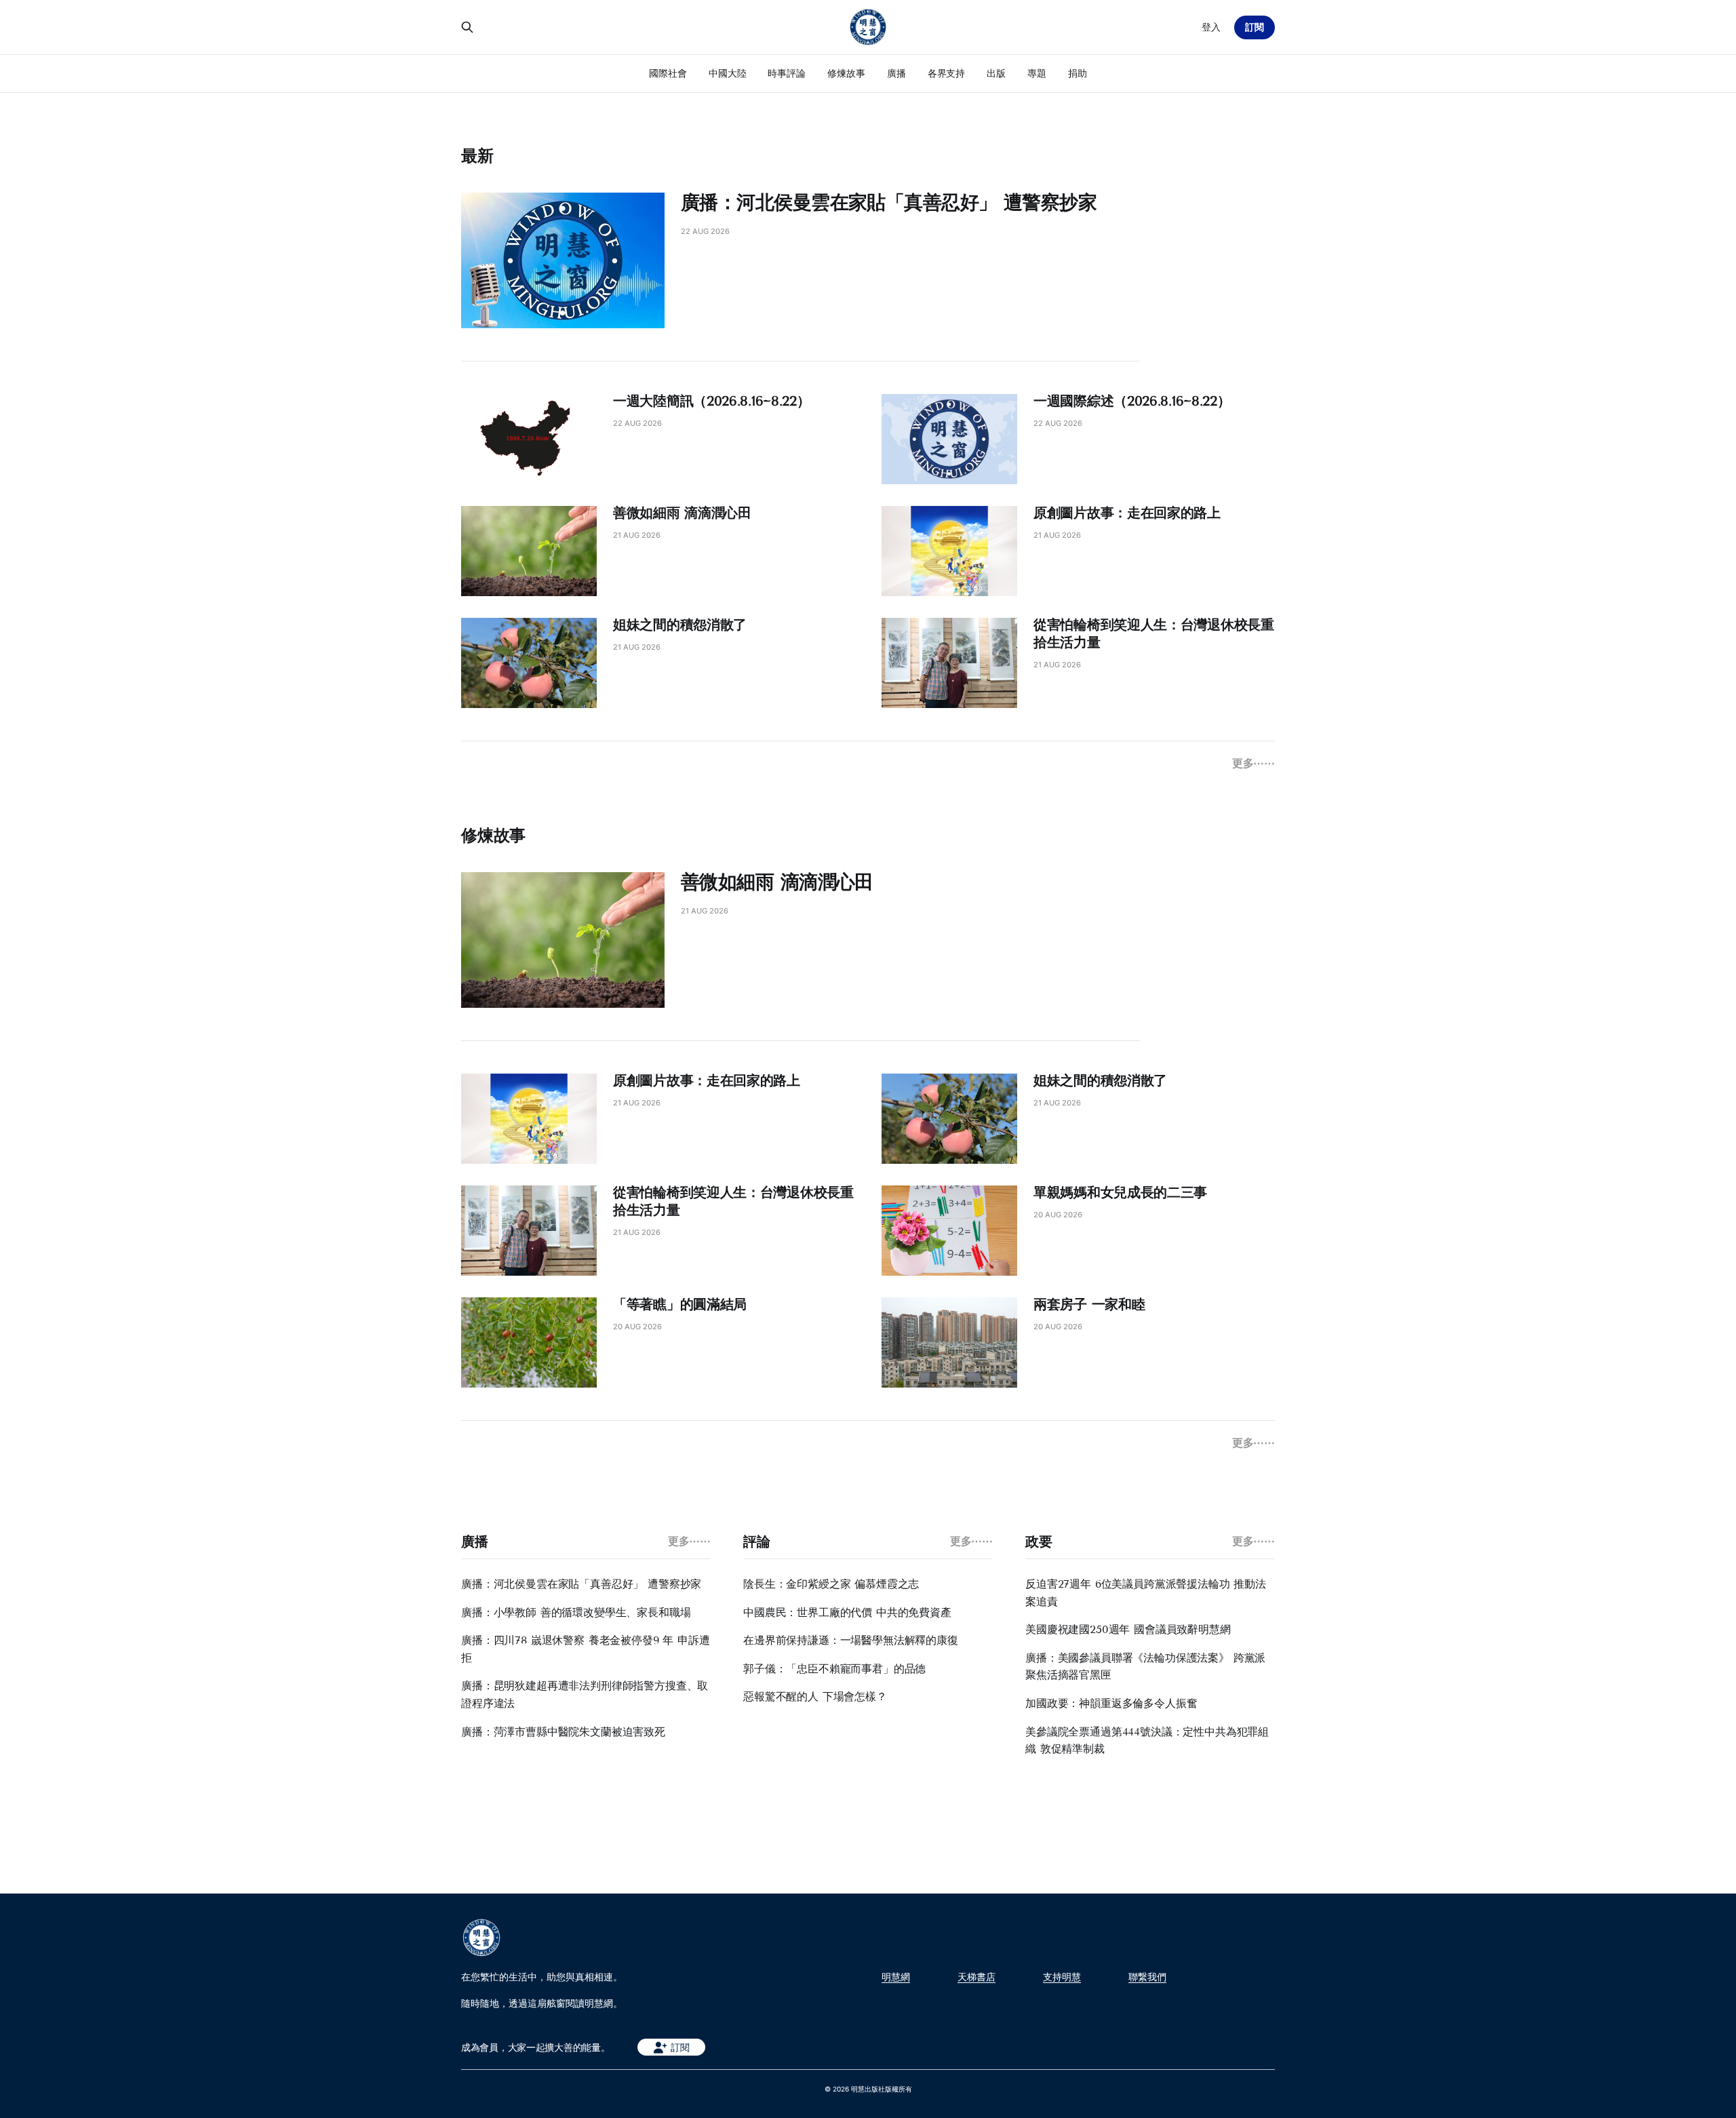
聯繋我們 (1147, 1977)
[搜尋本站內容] (467, 27)
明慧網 (896, 1977)
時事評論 (787, 73)
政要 (1039, 1542)
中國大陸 (728, 73)
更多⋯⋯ (1254, 763)
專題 (1037, 73)
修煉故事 (846, 73)
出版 (996, 73)
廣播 (896, 73)
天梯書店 (976, 1977)
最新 (477, 156)
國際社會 (668, 73)
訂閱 (1255, 27)
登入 (1211, 27)
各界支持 (947, 73)
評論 (756, 1542)
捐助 (1078, 73)
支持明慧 (1062, 1977)
